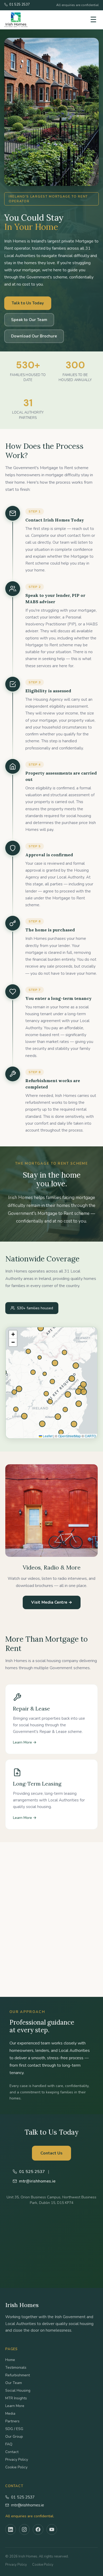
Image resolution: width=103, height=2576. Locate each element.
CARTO (90, 1436)
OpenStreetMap (69, 1436)
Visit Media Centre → (52, 1602)
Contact (12, 2452)
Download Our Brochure (34, 336)
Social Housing (18, 2390)
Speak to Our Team (29, 320)
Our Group (14, 2437)
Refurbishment (18, 2375)
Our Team (14, 2383)
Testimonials (16, 2367)
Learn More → (25, 1742)
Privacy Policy (17, 2460)
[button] (13, 1334)
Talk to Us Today (28, 303)
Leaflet (47, 1436)
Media (10, 2413)
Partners (12, 2421)
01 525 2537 (23, 2497)
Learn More (15, 2406)
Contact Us (51, 2153)
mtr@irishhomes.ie (28, 2505)
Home (10, 2360)
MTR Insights (16, 2398)
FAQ (9, 2444)
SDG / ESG (14, 2429)
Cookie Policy (16, 2467)
